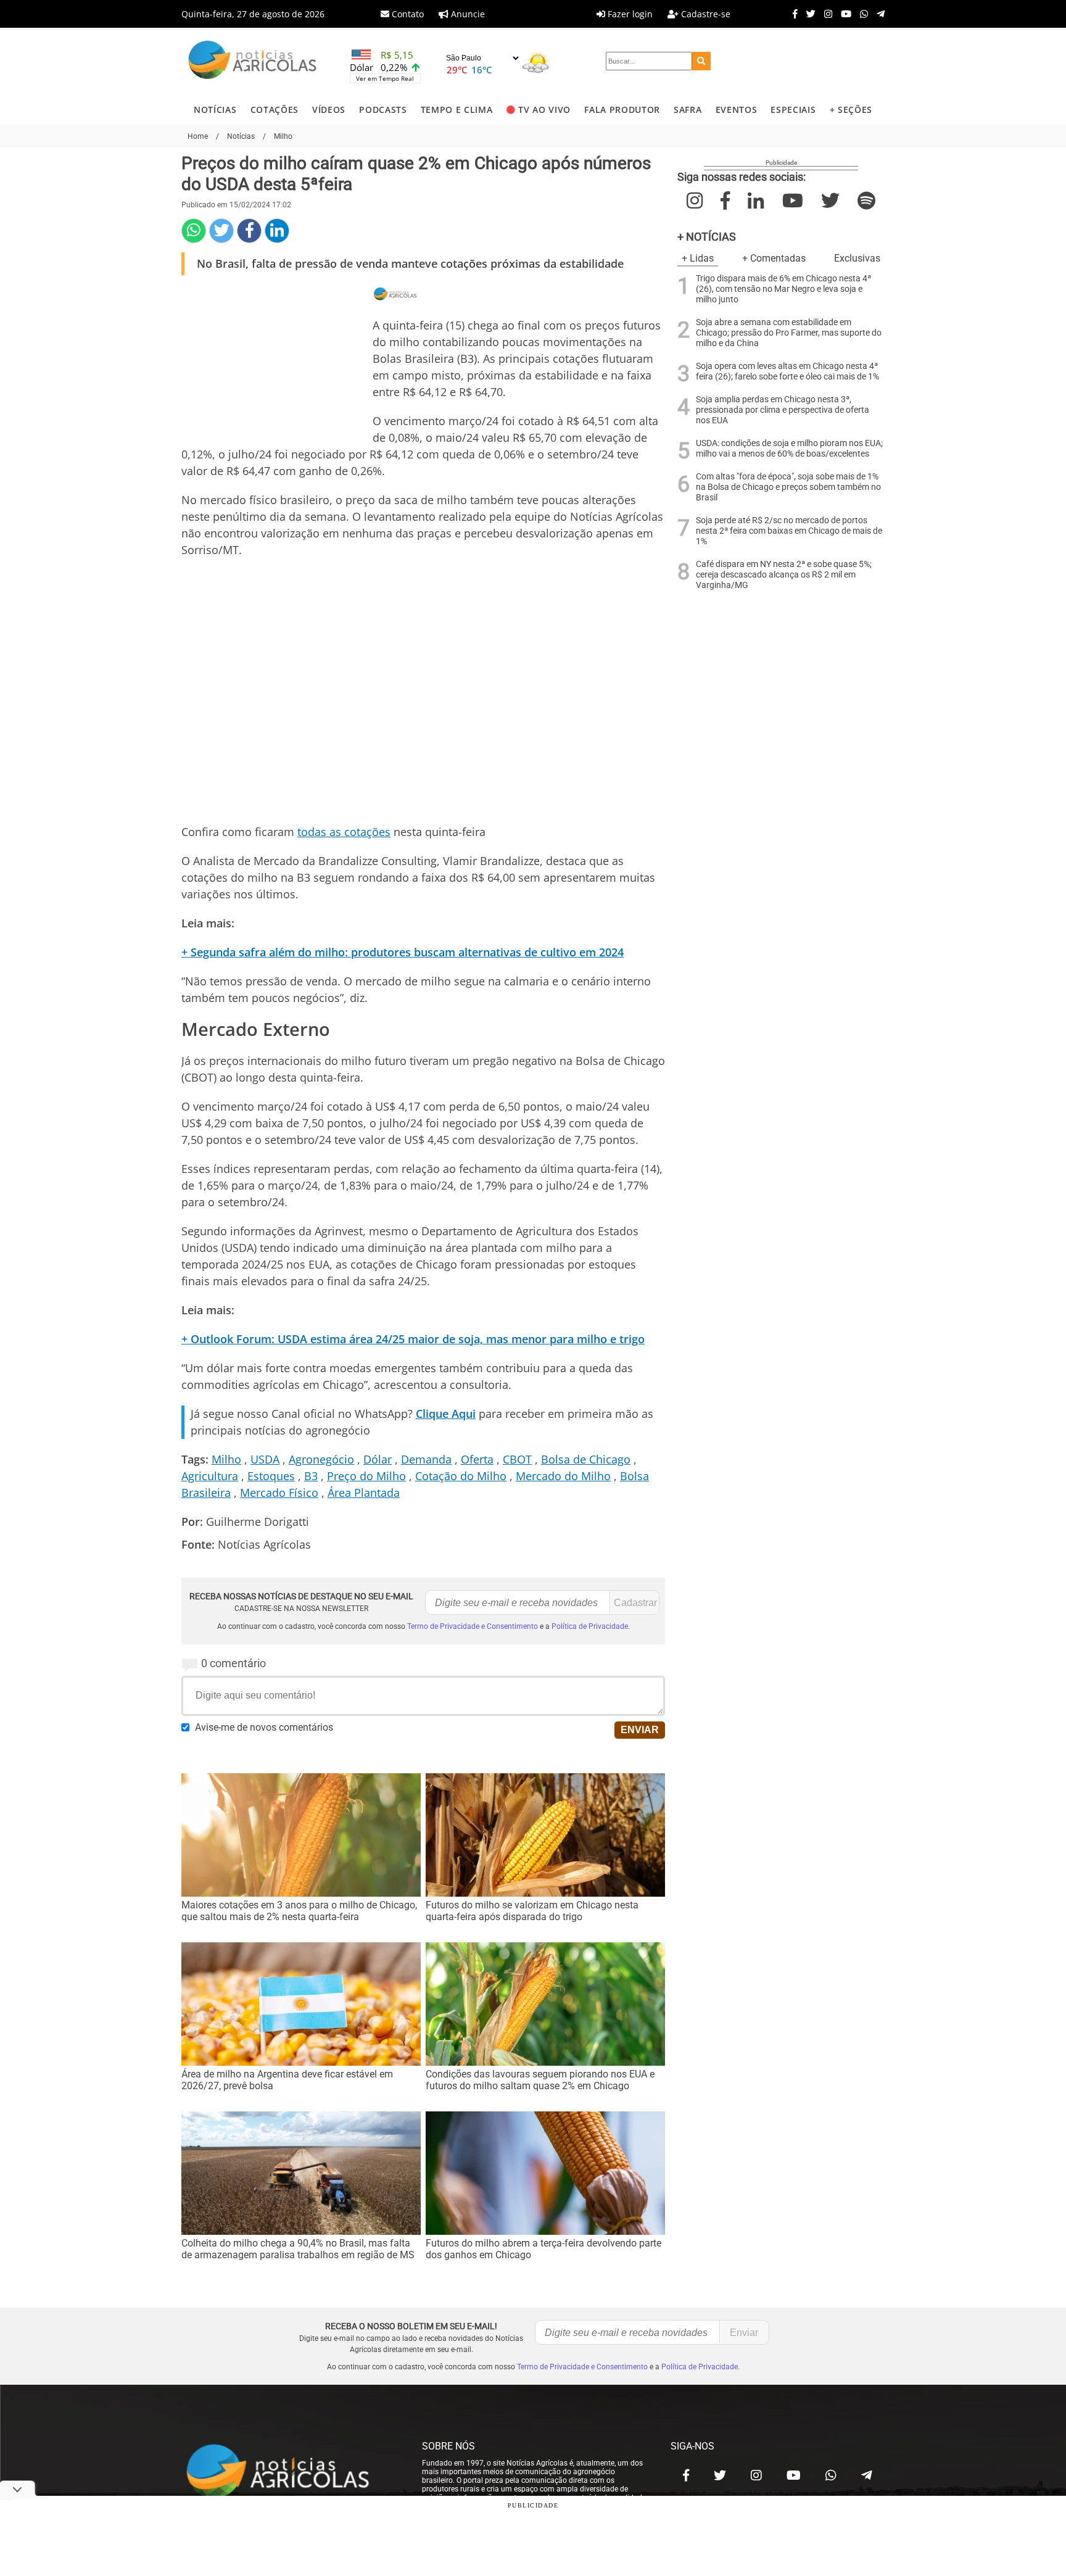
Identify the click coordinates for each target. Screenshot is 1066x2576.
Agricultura (210, 1476)
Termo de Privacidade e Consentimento (473, 1626)
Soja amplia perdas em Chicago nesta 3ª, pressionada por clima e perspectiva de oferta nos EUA (783, 410)
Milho (226, 1459)
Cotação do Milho (461, 1476)
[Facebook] (792, 14)
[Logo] (252, 61)
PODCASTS (383, 110)
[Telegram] (878, 14)
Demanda (426, 1459)
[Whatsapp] (861, 14)
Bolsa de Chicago (586, 1459)
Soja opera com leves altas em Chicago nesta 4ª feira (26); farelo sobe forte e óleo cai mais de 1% (787, 371)
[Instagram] (825, 14)
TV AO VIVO (544, 110)
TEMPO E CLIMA (457, 110)
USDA (265, 1459)
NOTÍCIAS (215, 110)
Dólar (378, 1459)
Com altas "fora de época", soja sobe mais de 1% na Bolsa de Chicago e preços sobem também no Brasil (788, 487)
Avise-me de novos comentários (264, 1727)
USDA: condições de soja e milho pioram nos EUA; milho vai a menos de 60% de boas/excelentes (789, 449)
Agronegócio (321, 1459)
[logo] (289, 2472)
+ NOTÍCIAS (707, 237)
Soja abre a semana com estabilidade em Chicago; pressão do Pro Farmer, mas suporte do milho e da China (789, 333)
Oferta (477, 1459)
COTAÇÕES (275, 110)
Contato (407, 14)
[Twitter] (808, 14)
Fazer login (629, 14)
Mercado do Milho (563, 1476)
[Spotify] (866, 201)
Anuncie (467, 14)
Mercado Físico (279, 1493)
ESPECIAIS (793, 110)
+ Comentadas (774, 258)
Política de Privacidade (590, 1626)
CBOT (517, 1459)
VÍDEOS (329, 110)
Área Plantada (364, 1493)
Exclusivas (857, 258)
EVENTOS (737, 110)
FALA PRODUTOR (622, 110)
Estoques (271, 1476)
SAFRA (688, 110)
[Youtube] (843, 14)
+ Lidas (698, 258)
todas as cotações (344, 832)
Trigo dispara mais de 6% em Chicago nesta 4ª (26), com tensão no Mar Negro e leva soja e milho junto (783, 289)
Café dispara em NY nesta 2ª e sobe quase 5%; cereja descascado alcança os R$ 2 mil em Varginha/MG (784, 575)
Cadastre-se (704, 14)
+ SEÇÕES (851, 110)
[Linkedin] (277, 231)
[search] (701, 61)
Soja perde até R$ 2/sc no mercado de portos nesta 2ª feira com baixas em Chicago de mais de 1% (789, 531)
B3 (311, 1476)
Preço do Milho (366, 1476)
